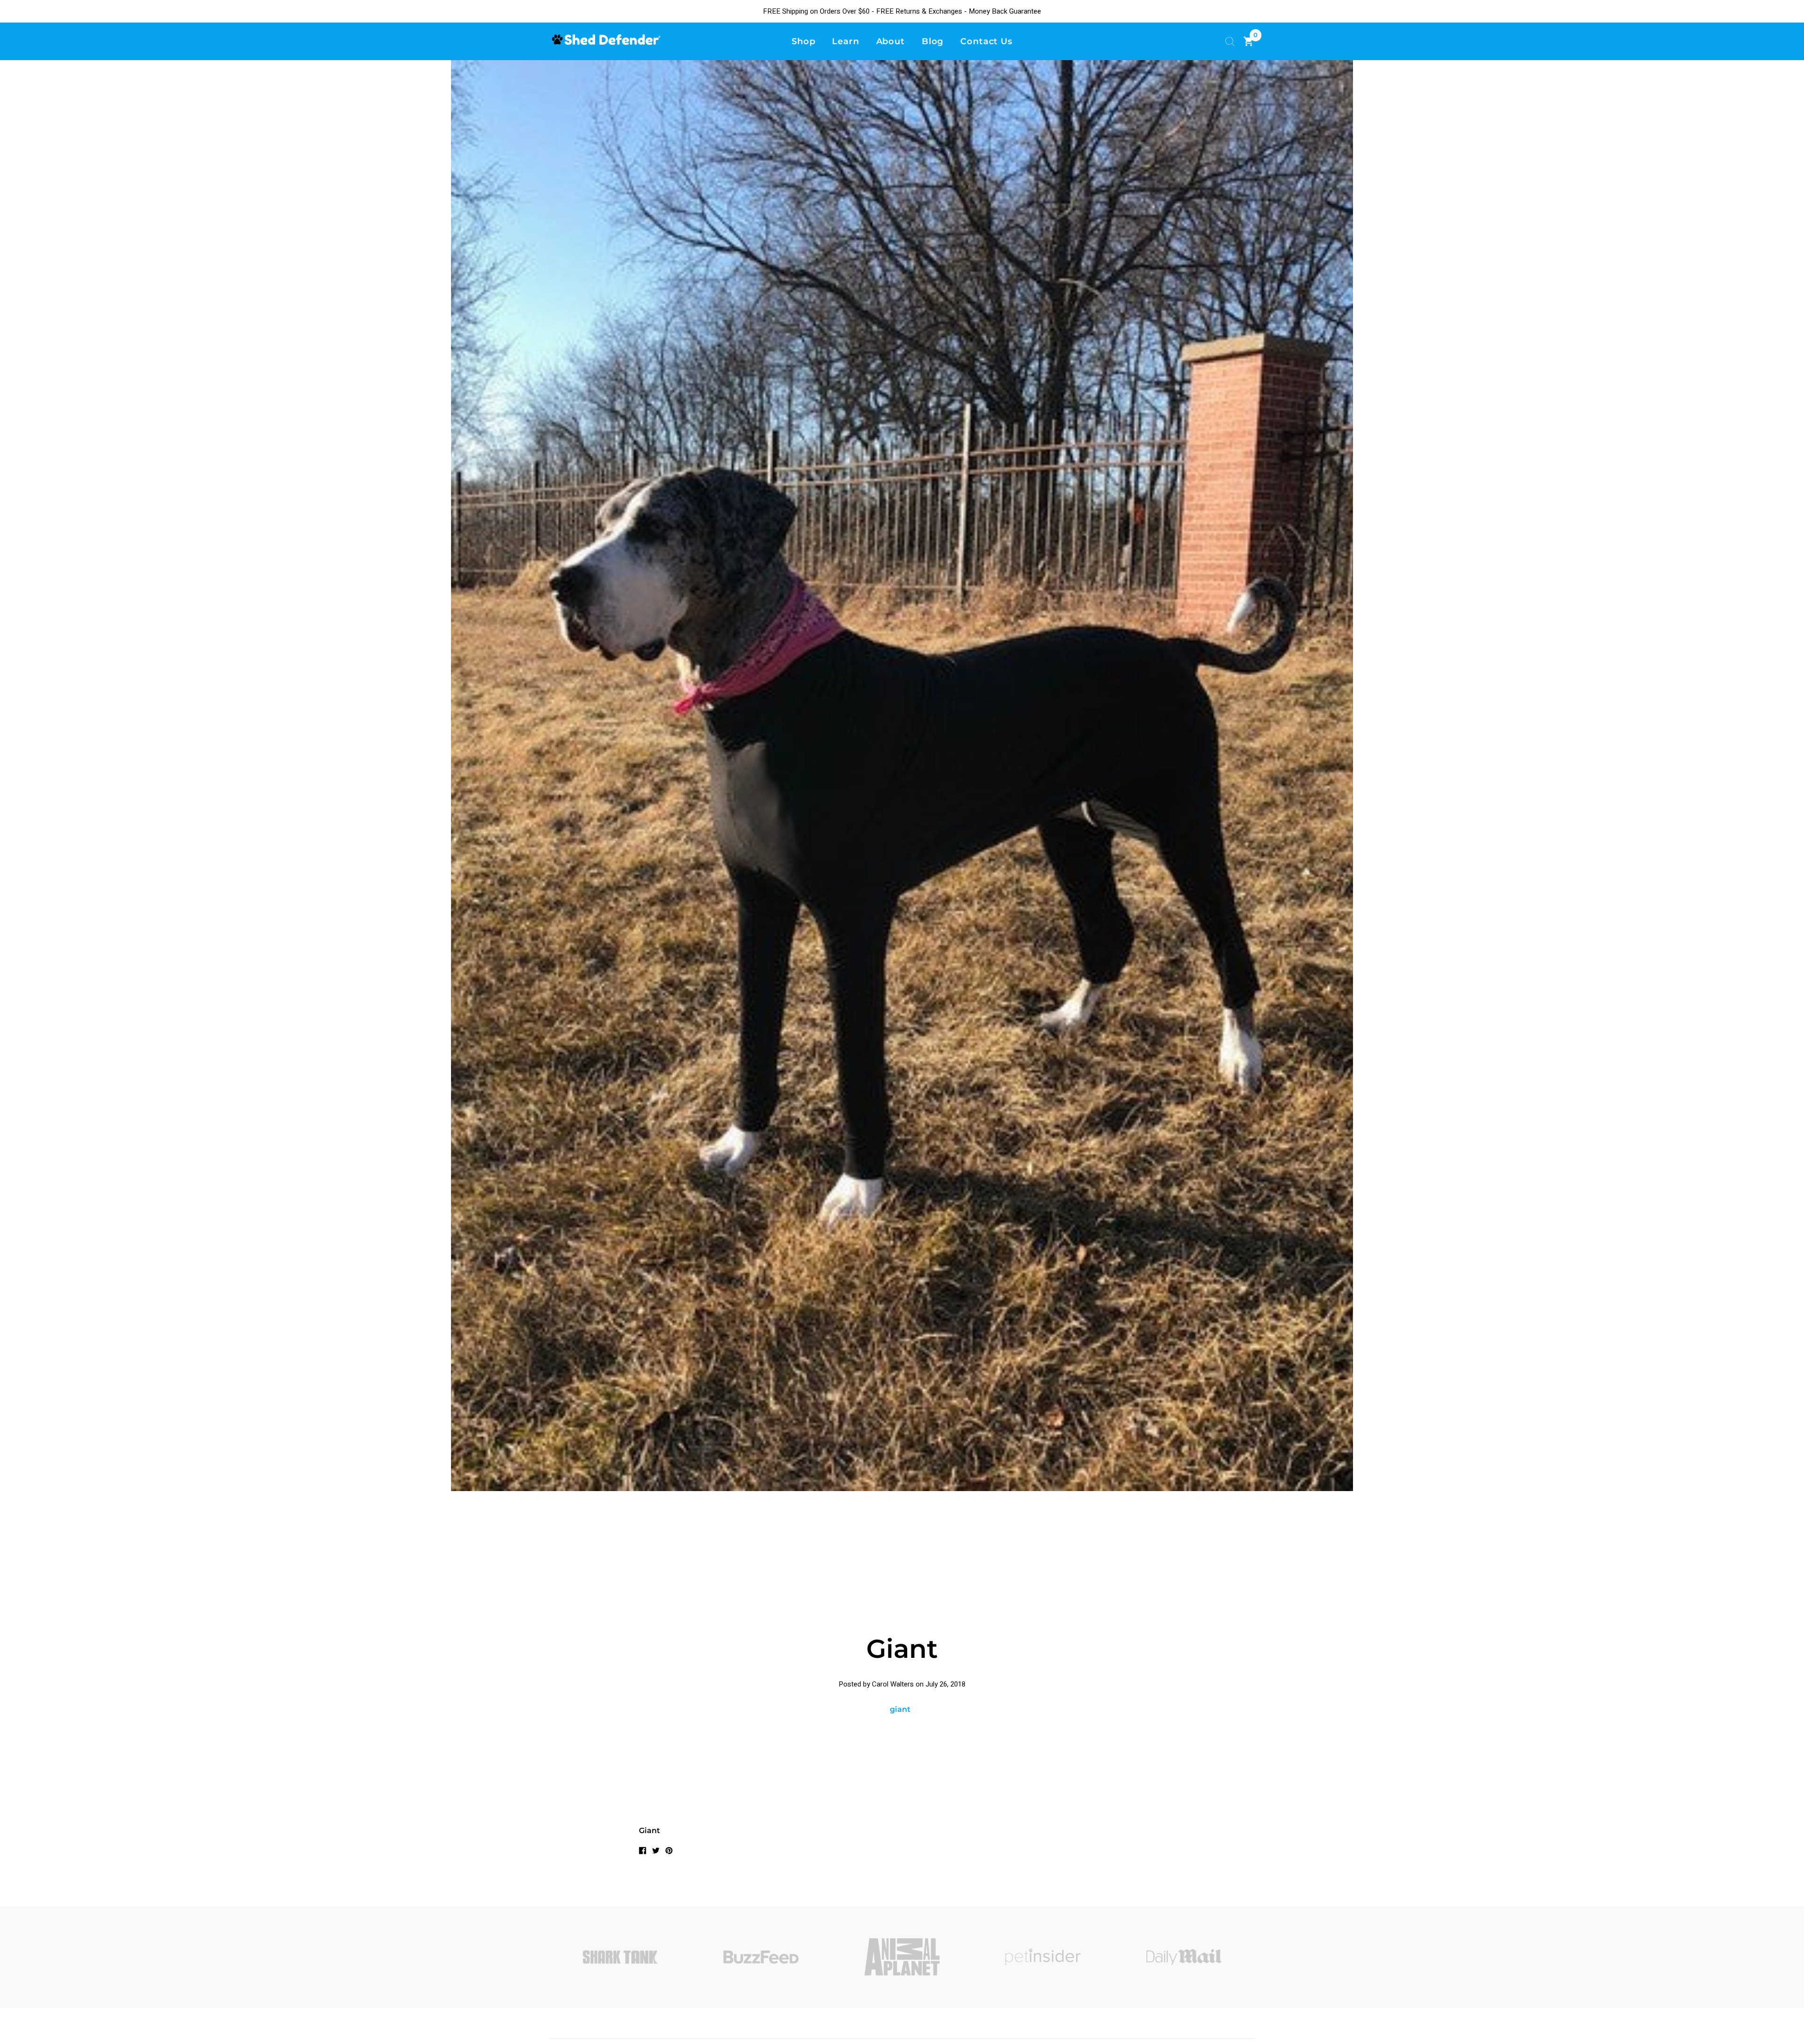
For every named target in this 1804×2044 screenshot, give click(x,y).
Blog (933, 41)
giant (900, 1709)
